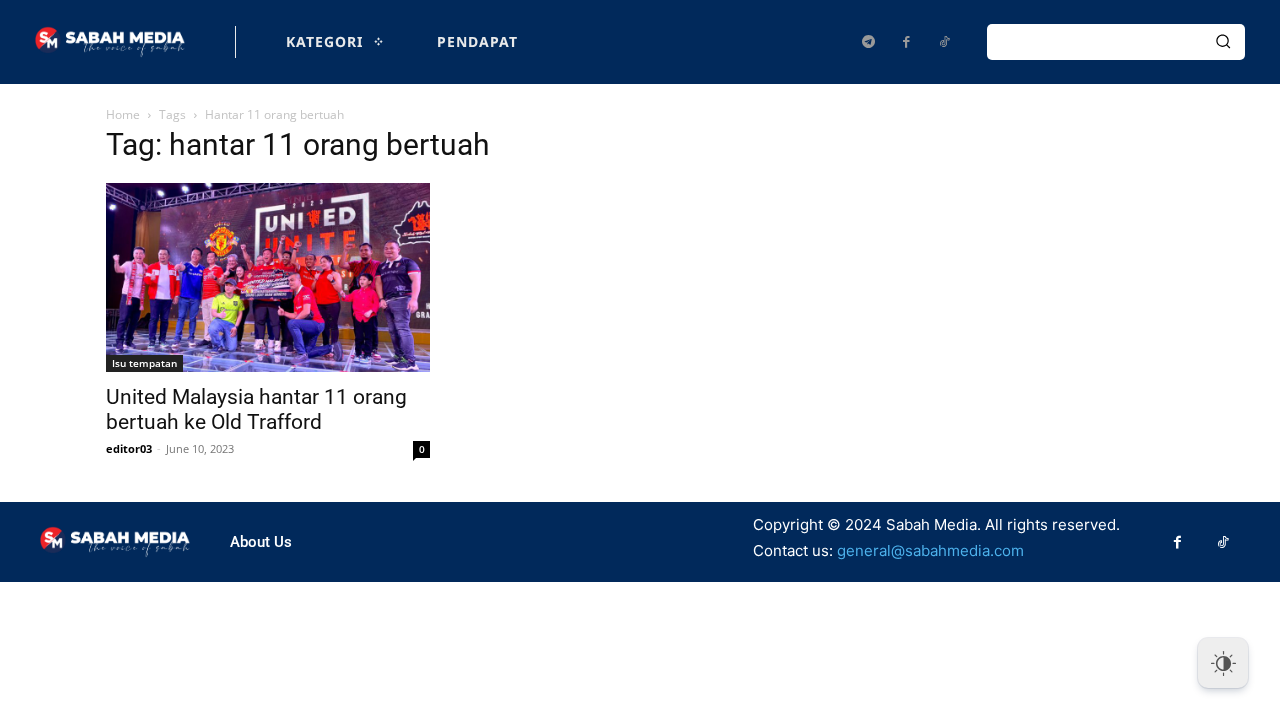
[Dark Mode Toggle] (1223, 663)
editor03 (129, 448)
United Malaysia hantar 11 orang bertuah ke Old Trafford (256, 409)
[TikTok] (944, 42)
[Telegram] (868, 42)
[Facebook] (906, 42)
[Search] (1223, 42)
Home (123, 114)
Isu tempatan (144, 363)
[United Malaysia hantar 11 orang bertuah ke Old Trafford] (268, 277)
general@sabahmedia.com (930, 550)
